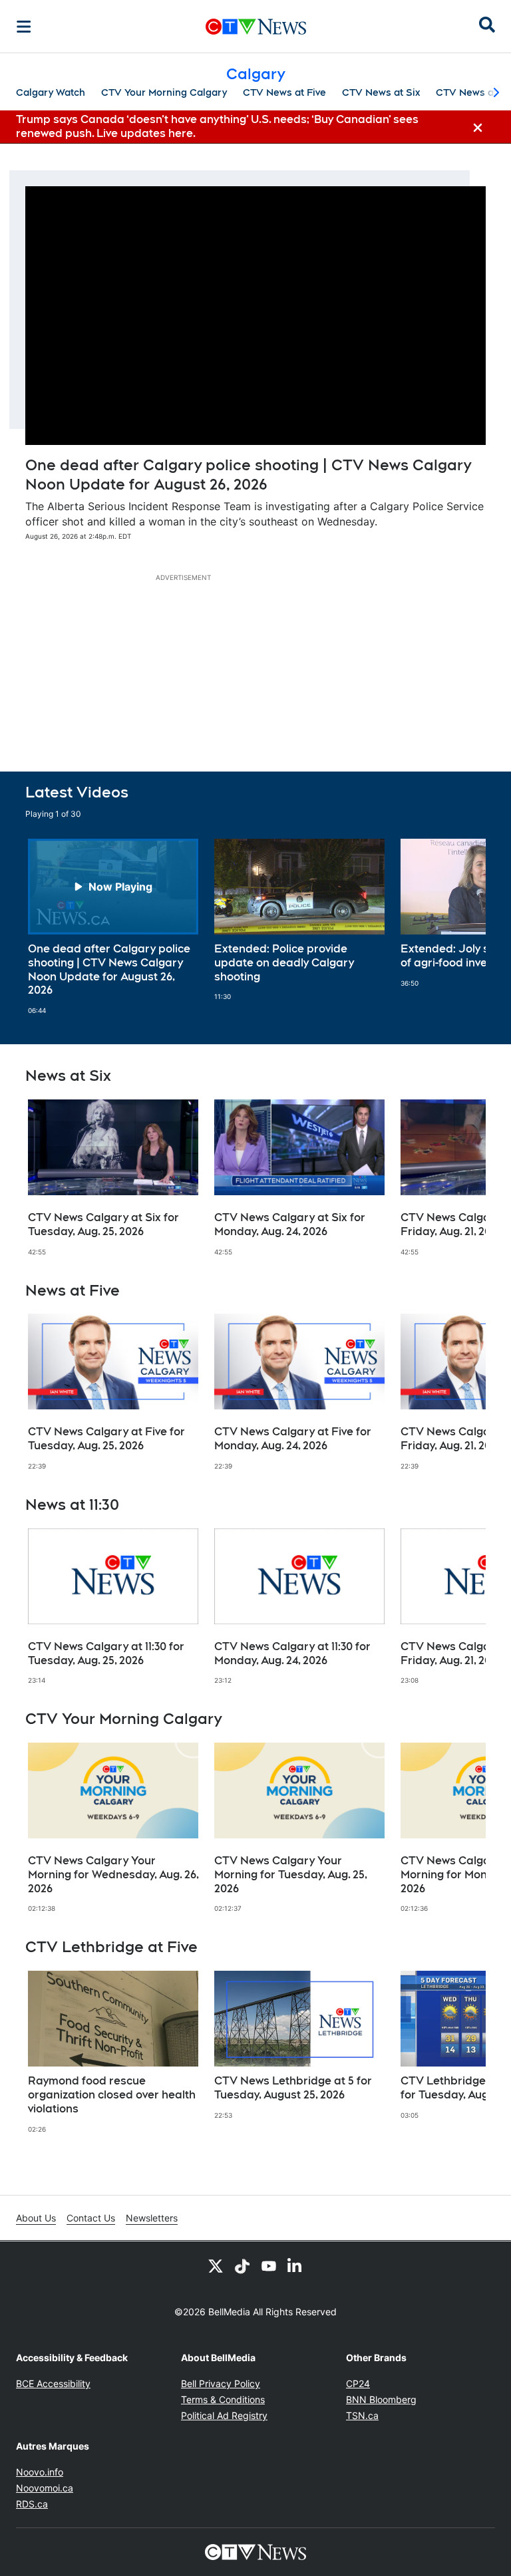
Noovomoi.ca (45, 2488)
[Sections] (24, 27)
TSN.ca (362, 2415)
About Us (36, 2218)
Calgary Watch (51, 92)
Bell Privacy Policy (221, 2383)
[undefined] (113, 927)
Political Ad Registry (224, 2415)
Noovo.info (40, 2472)
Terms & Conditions (223, 2399)
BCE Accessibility (53, 2383)
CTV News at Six (381, 92)
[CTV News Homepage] (256, 27)
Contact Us (91, 2218)
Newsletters (152, 2218)
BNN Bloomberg (381, 2399)
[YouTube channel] (269, 2265)
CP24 (358, 2383)
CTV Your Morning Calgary (164, 92)
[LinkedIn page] (295, 2265)
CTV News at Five (284, 92)
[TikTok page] (242, 2265)
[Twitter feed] (216, 2265)
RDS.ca (32, 2504)
